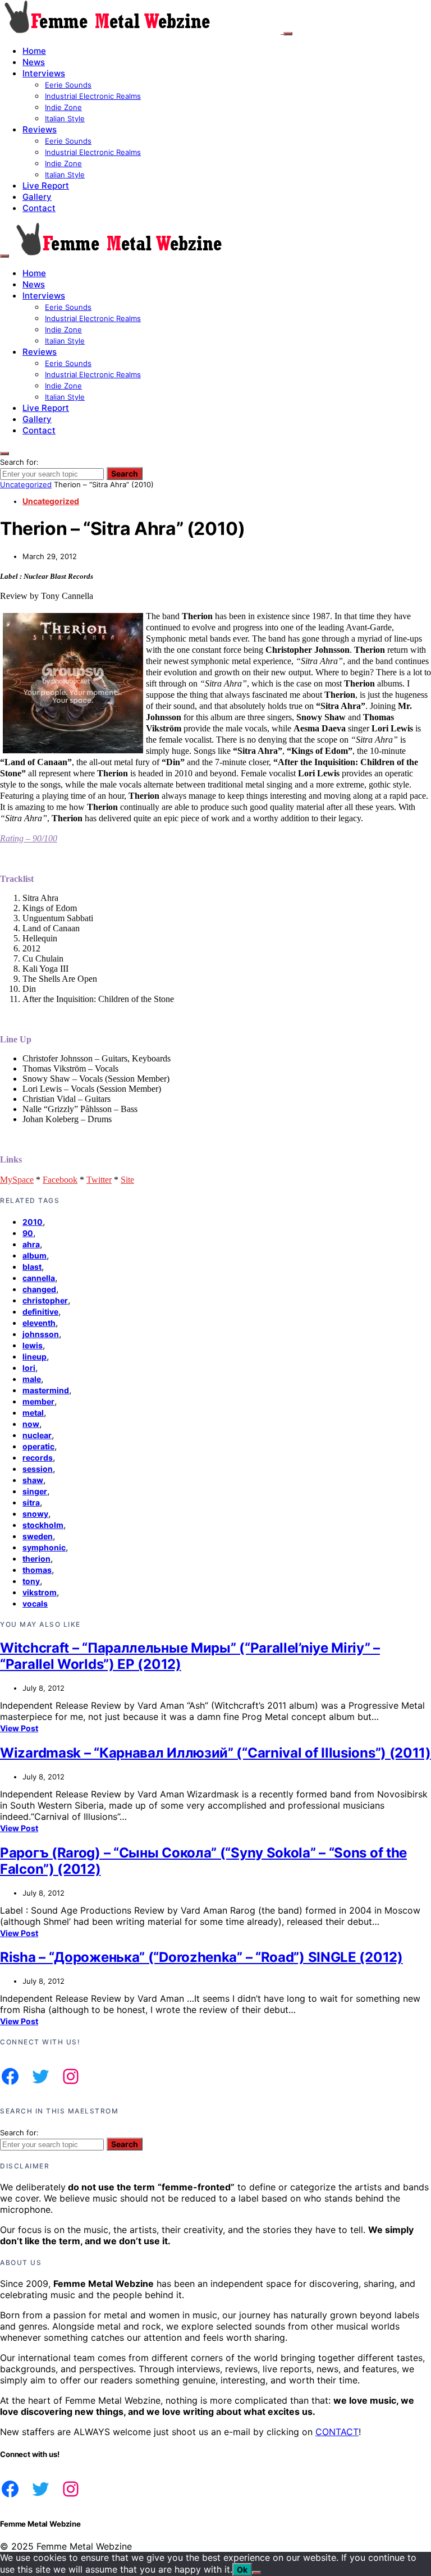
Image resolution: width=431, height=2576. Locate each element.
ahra (31, 1244)
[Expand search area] (4, 256)
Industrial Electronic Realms (93, 96)
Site (127, 1180)
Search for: (19, 462)
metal (33, 1413)
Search (125, 473)
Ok (242, 2570)
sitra (31, 1502)
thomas (37, 1570)
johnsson (41, 1334)
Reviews (40, 129)
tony (31, 1581)
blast (32, 1267)
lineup (35, 1356)
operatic (38, 1446)
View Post (19, 1728)
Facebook (60, 1180)
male (32, 1379)
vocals (35, 1603)
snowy (35, 1514)
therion (36, 1559)
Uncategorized (26, 484)
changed (39, 1289)
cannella (39, 1278)
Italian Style (65, 118)
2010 (33, 1222)
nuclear (37, 1435)
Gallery (37, 197)
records (38, 1458)
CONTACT (337, 2432)
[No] (256, 2573)
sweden (38, 1536)
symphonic (44, 1547)
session (38, 1469)
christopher (45, 1300)
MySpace (17, 1180)
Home (34, 51)
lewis (33, 1345)
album (35, 1255)
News (34, 62)
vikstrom (40, 1592)
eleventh (39, 1323)
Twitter (99, 1180)
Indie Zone (63, 107)
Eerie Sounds (68, 85)
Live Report (46, 186)
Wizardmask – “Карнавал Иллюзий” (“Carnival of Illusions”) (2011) (215, 1753)
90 (28, 1233)
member (38, 1401)
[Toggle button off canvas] (288, 34)
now (31, 1424)
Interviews (44, 73)
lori (29, 1368)
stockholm (43, 1525)
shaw (33, 1480)
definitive (40, 1312)
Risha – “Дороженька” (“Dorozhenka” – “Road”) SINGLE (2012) (201, 1957)
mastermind (46, 1390)
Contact (39, 208)
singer (35, 1491)
